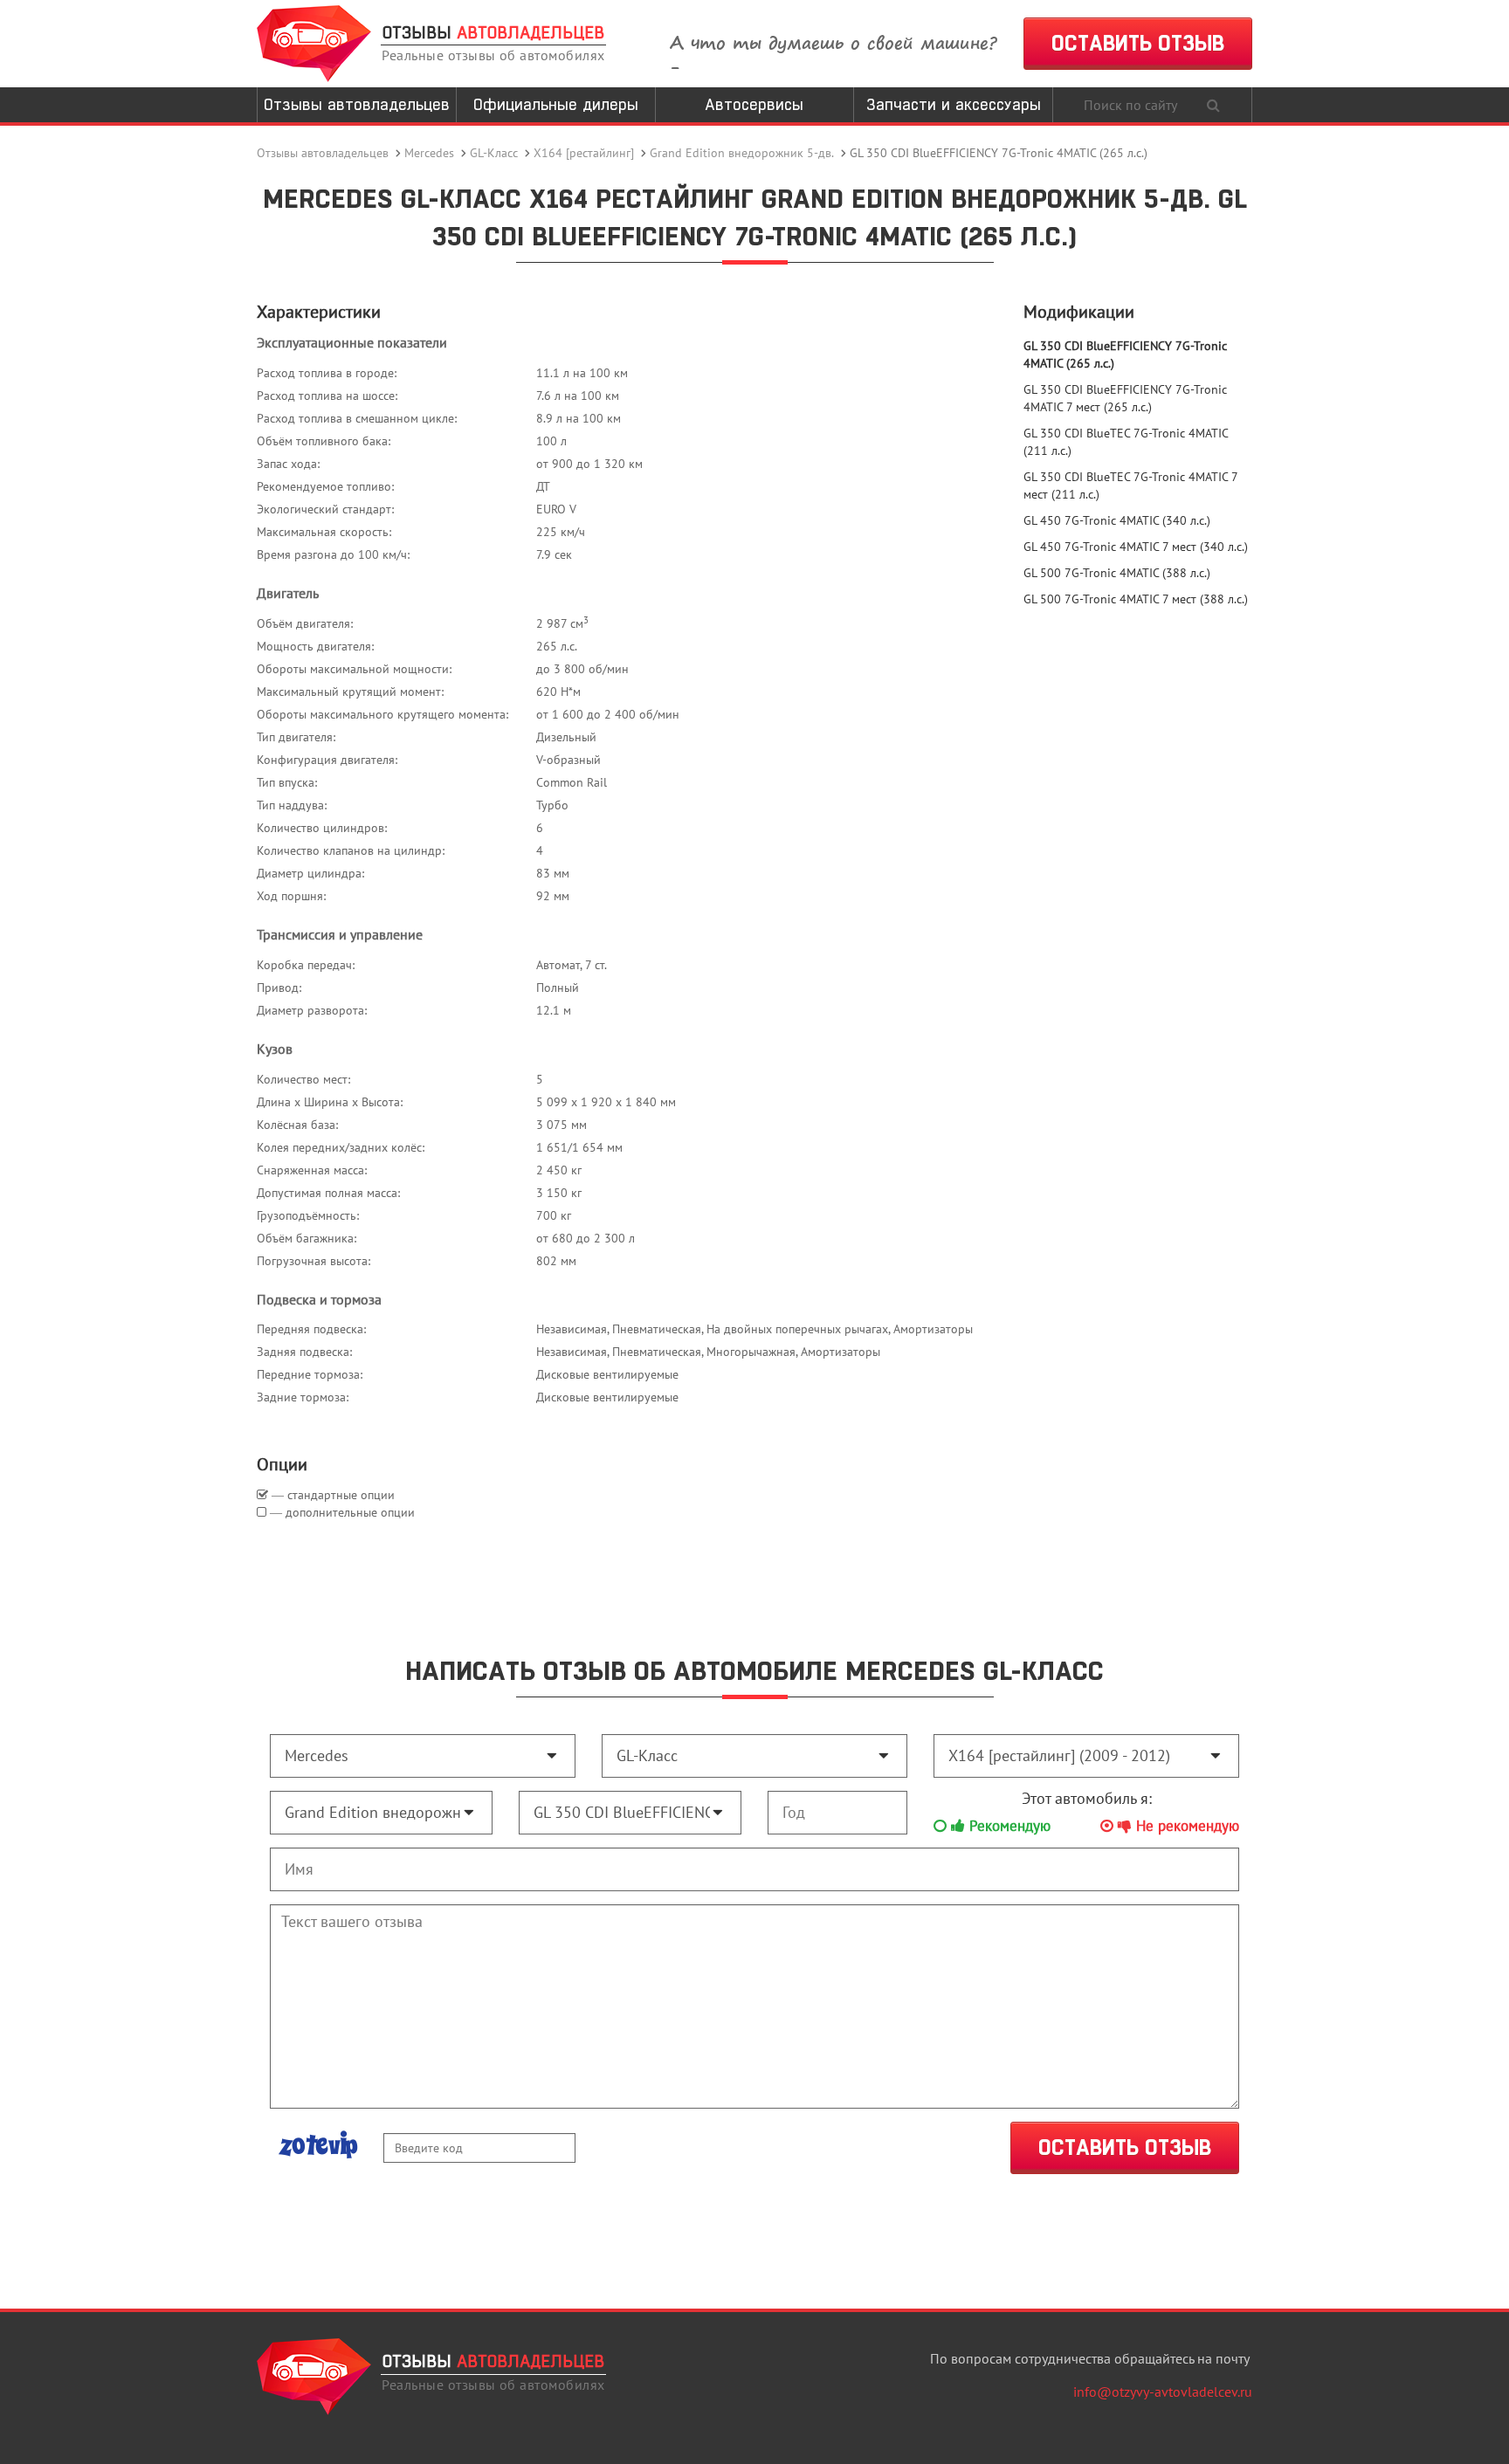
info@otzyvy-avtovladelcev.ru (1163, 2392)
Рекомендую (1008, 1826)
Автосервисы (754, 104)
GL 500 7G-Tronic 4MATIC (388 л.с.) (1117, 573)
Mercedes (429, 153)
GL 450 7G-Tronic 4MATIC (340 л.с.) (1117, 520)
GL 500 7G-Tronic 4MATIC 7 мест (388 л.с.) (1136, 599)
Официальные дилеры (556, 104)
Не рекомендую (1185, 1826)
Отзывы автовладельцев (357, 104)
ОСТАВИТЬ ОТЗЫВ (1138, 43)
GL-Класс (494, 153)
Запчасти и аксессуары (954, 104)
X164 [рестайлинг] (584, 153)
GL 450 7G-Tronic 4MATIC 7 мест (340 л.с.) (1136, 547)
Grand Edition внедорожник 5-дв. (742, 153)
